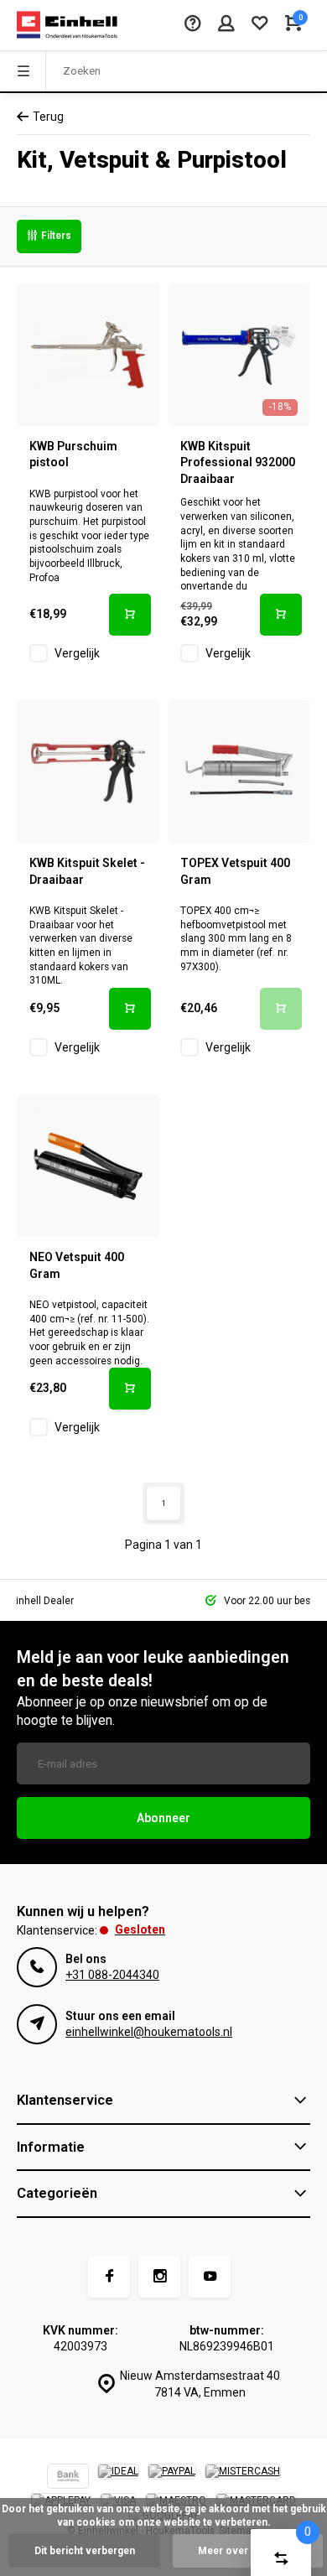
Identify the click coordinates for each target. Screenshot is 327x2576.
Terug (48, 117)
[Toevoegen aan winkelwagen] (130, 615)
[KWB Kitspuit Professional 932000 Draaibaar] (239, 355)
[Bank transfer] (68, 2478)
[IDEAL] (118, 2478)
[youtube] (210, 2277)
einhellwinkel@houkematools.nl (149, 2032)
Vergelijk (77, 653)
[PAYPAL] (172, 2478)
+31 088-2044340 (112, 1975)
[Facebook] (109, 2277)
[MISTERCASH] (243, 2478)
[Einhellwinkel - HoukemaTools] (67, 25)
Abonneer (163, 1818)
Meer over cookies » (248, 2551)
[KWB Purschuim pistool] (88, 355)
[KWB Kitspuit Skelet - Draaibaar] (88, 771)
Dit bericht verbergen (85, 2551)
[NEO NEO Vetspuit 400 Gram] (88, 1166)
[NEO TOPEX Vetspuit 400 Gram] (239, 771)
